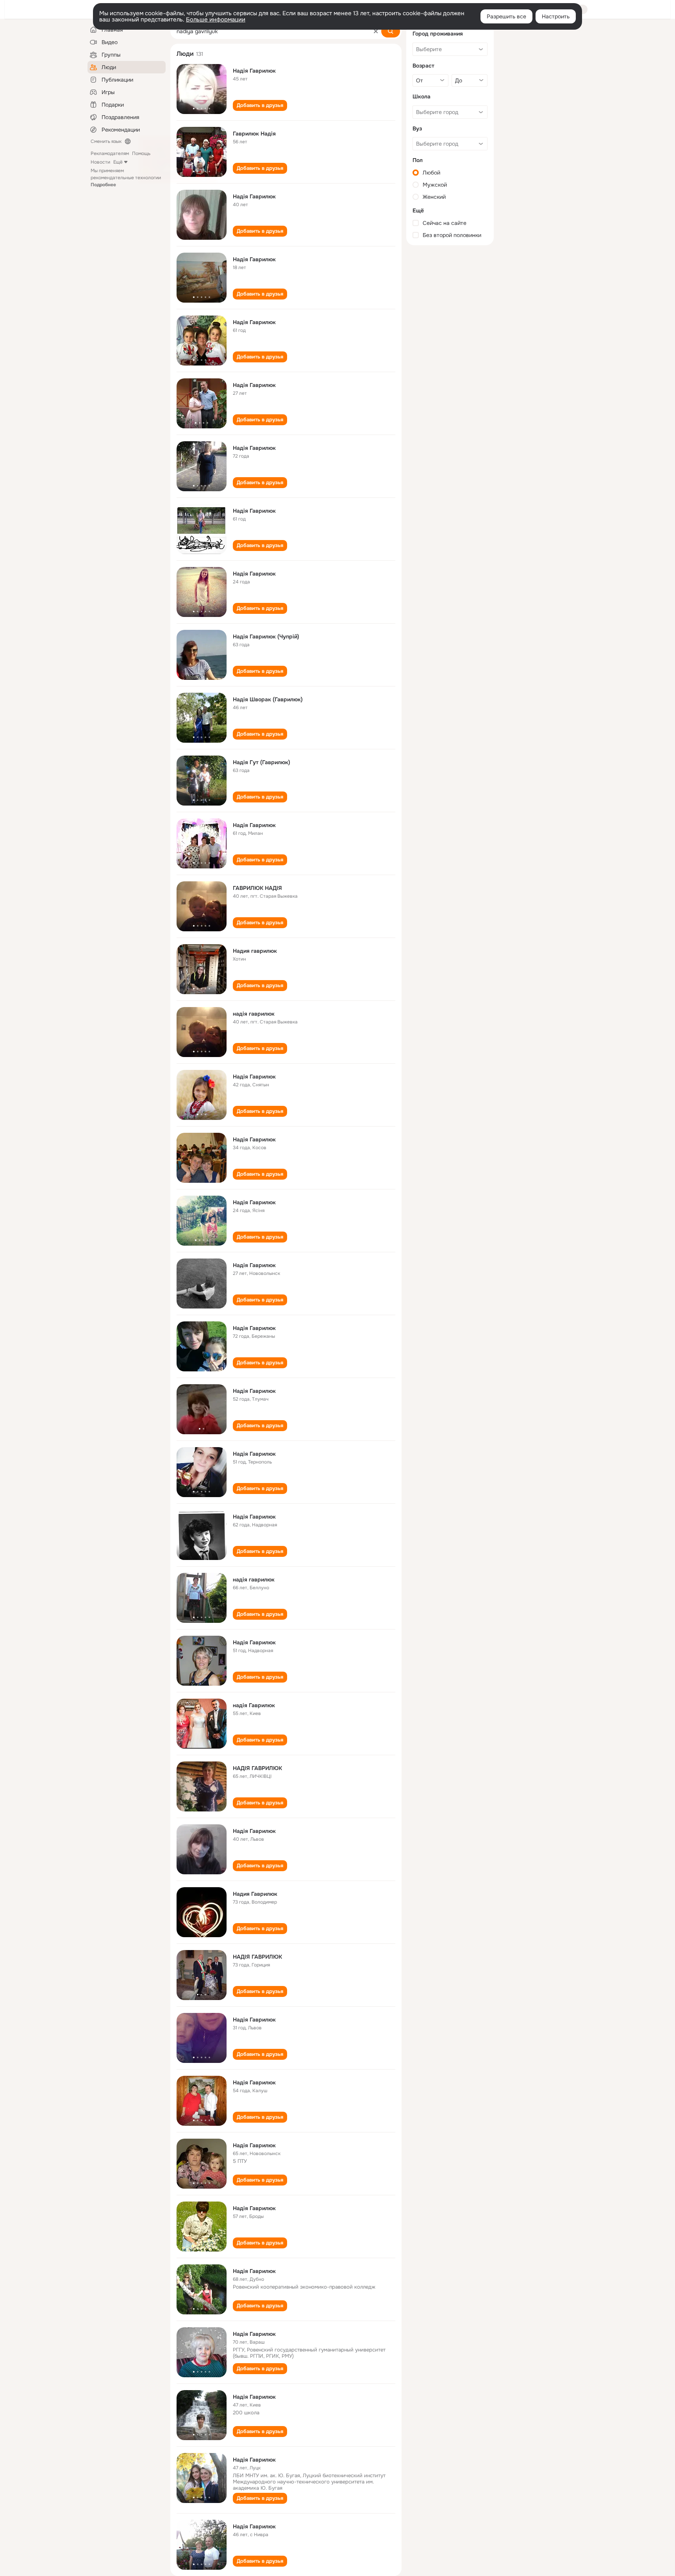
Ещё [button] (118, 162)
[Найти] (391, 31)
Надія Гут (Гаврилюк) (262, 762)
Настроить (556, 16)
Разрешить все (506, 16)
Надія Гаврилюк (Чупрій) (266, 636)
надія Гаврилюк (254, 1705)
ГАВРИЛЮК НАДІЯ (257, 888)
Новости (100, 162)
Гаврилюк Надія (254, 134)
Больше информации (216, 20)
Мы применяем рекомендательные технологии (126, 178)
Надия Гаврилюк (255, 1894)
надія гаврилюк (254, 1014)
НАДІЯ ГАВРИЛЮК (257, 1768)
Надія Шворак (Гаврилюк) (268, 699)
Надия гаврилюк (255, 951)
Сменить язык (106, 141)
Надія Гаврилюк (254, 71)
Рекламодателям (110, 153)
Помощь (141, 153)
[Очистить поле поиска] (376, 31)
